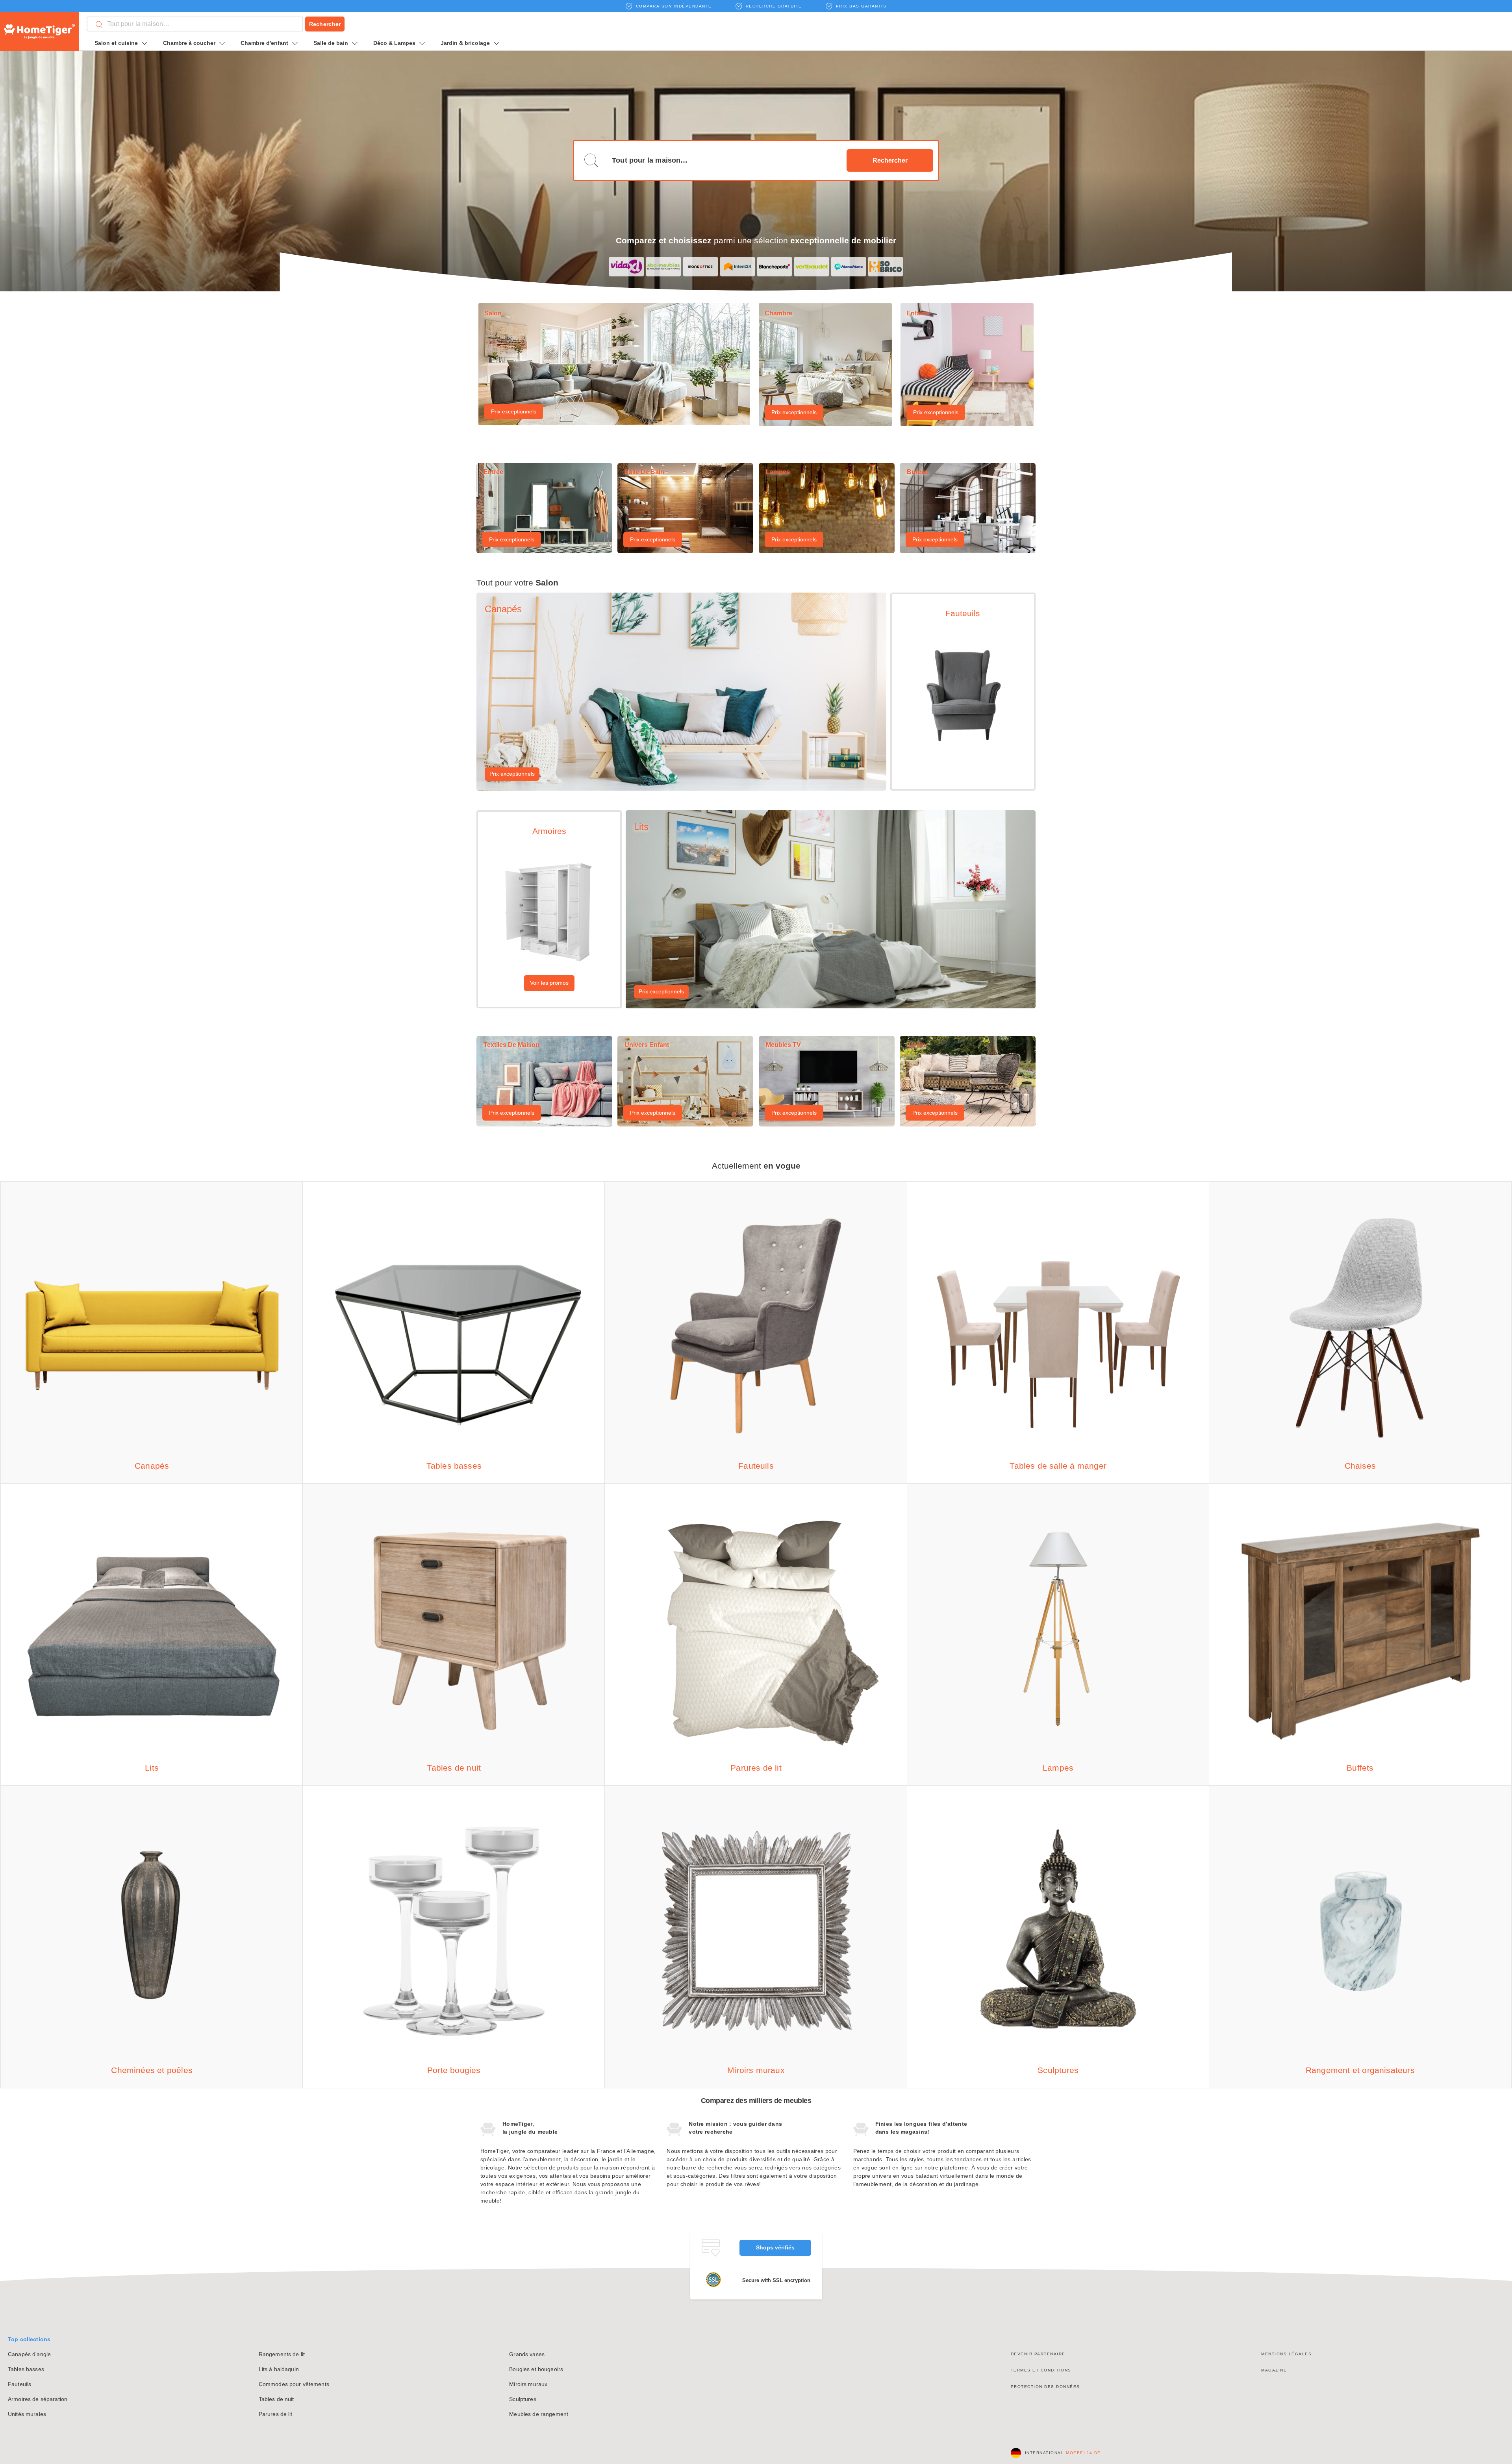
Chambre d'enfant (264, 43)
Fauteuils (19, 2384)
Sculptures (523, 2399)
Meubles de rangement (539, 2414)
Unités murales (27, 2414)
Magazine (1274, 2370)
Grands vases (527, 2354)
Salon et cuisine (116, 43)
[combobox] (195, 24)
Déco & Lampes (394, 43)
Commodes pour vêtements (294, 2384)
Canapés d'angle (29, 2354)
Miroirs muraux (528, 2384)
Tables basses (26, 2369)
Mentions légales (1286, 2354)
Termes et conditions (1041, 2370)
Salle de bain (331, 43)
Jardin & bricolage (465, 43)
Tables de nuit (276, 2399)
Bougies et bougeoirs (536, 2369)
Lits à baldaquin (279, 2369)
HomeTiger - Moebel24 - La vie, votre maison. (39, 31)
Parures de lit (276, 2414)
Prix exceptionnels (514, 411)
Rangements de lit (282, 2354)
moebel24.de (1083, 2453)
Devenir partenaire (1038, 2354)
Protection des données (1045, 2387)
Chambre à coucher (189, 43)
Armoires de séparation (38, 2399)
